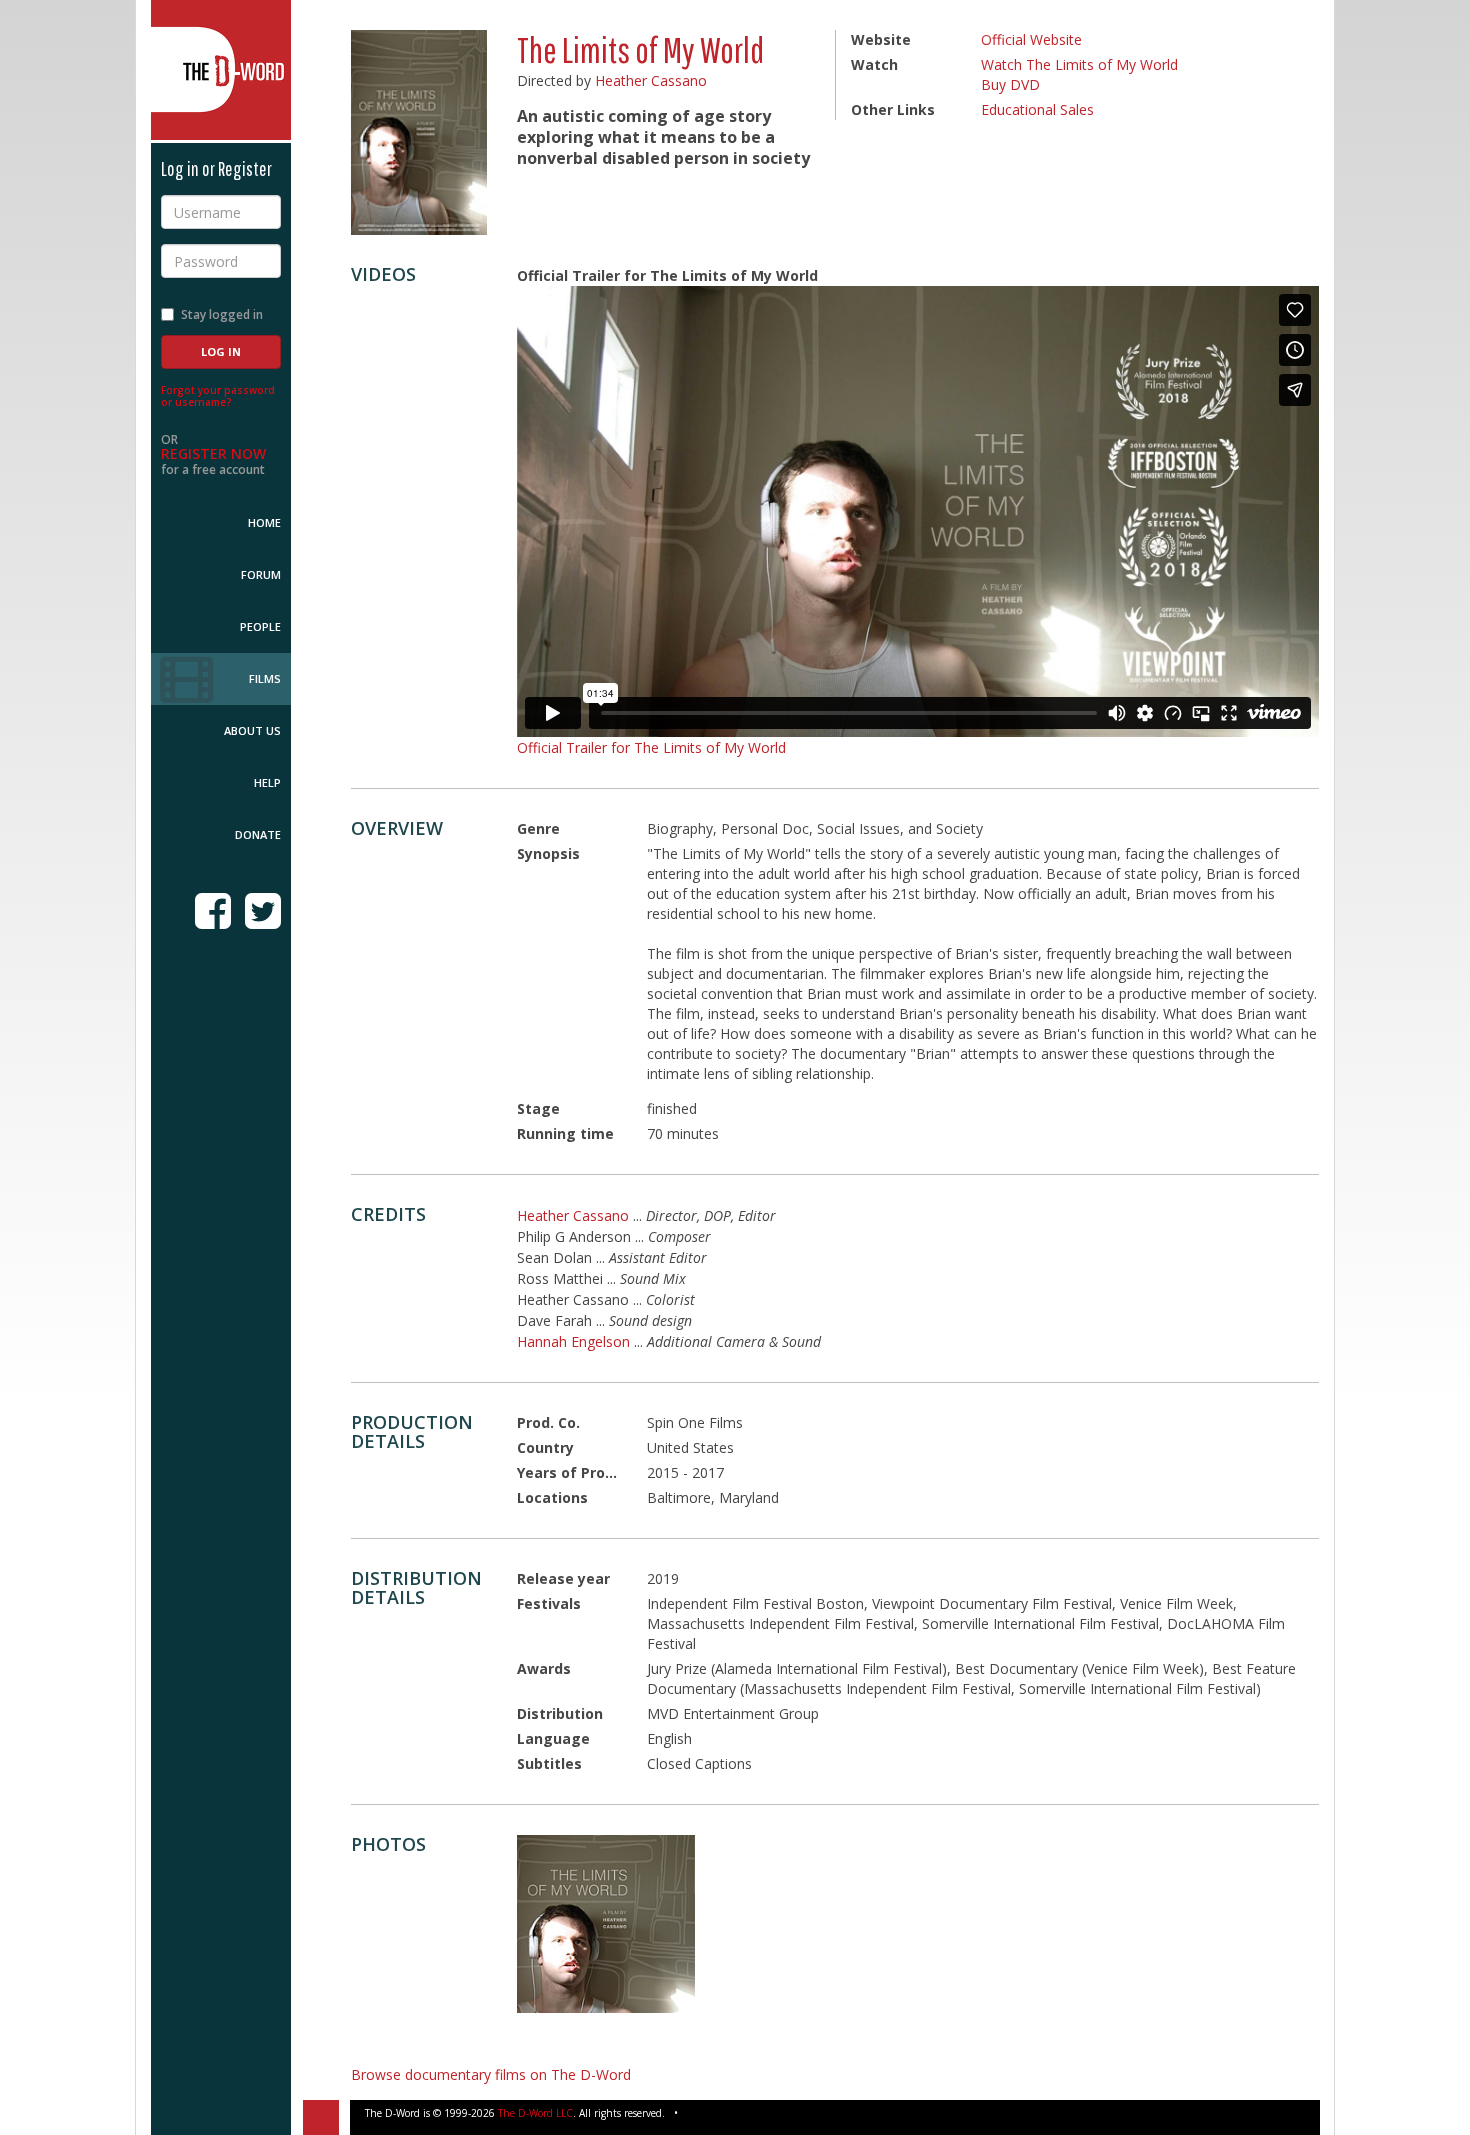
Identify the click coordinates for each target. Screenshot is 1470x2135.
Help (267, 782)
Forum (261, 574)
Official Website (1031, 39)
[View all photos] (419, 132)
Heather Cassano (651, 80)
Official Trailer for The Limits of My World (651, 747)
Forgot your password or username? (218, 396)
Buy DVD (1010, 84)
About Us (252, 730)
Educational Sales (1037, 109)
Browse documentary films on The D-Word (491, 2074)
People (260, 626)
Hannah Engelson (573, 1341)
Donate (258, 834)
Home (264, 522)
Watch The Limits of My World (1079, 64)
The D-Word (221, 70)
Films (265, 678)
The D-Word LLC (535, 2113)
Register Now (213, 453)
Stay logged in (222, 314)
